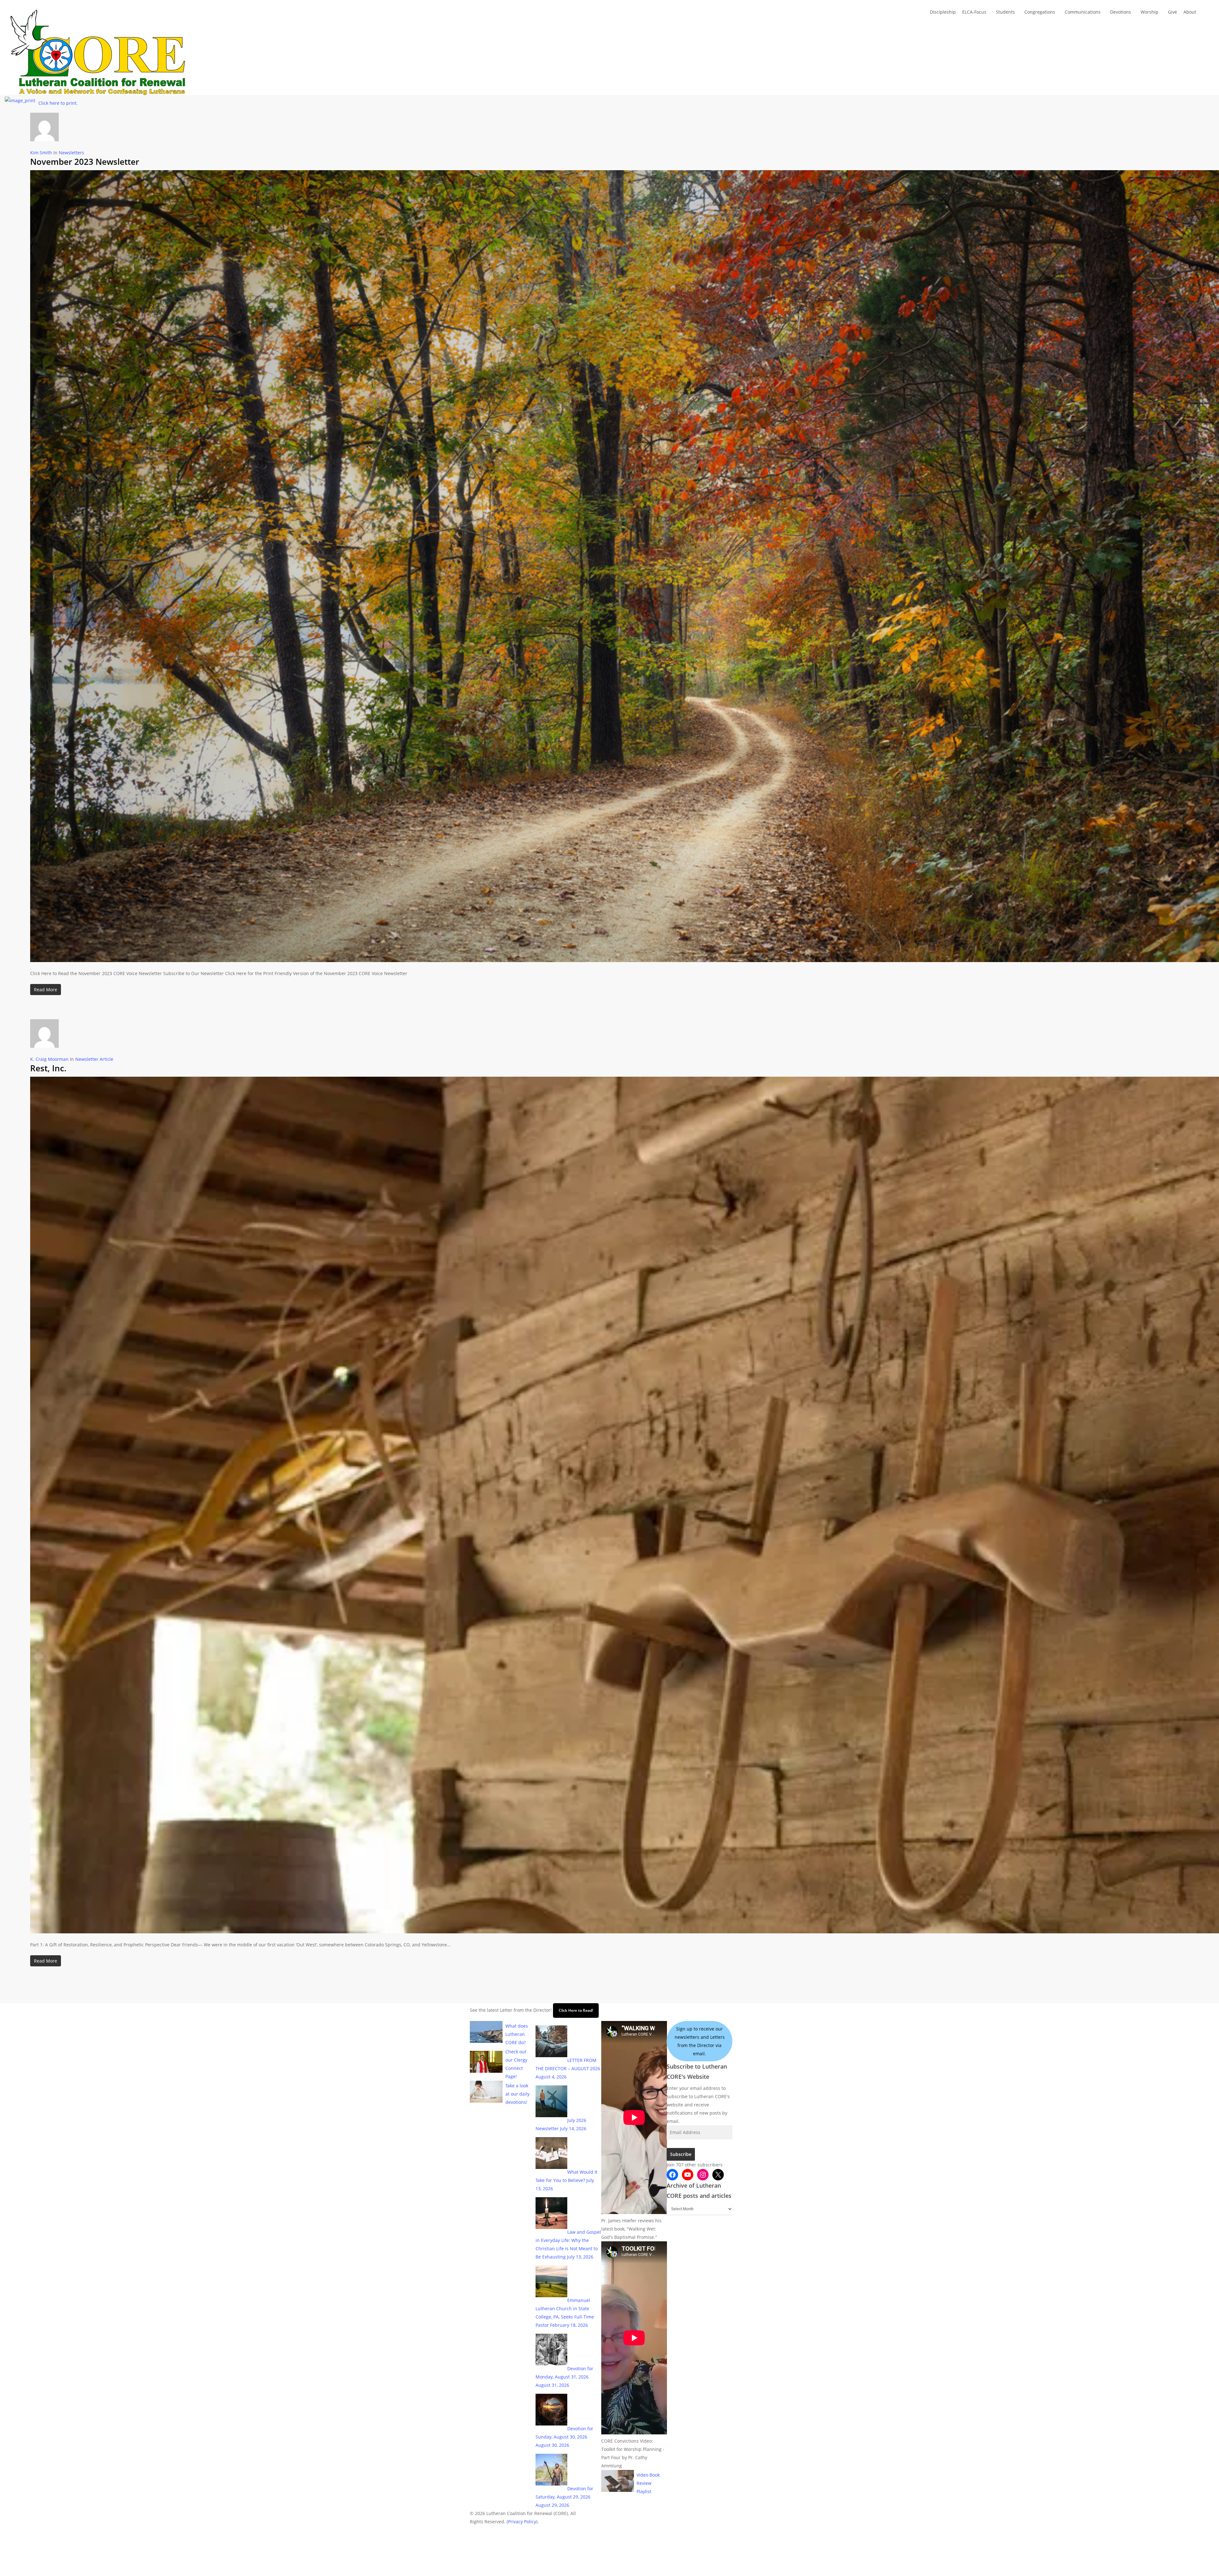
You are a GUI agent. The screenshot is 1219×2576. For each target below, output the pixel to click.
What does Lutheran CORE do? (517, 2034)
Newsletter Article (94, 1059)
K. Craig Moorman (49, 1059)
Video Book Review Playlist (648, 2483)
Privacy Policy (522, 2522)
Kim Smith (41, 153)
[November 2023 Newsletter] (625, 965)
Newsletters (71, 153)
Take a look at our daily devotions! (517, 2094)
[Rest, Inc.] (625, 1936)
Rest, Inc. (48, 1068)
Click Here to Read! (576, 2010)
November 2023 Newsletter (85, 162)
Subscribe (681, 2154)
